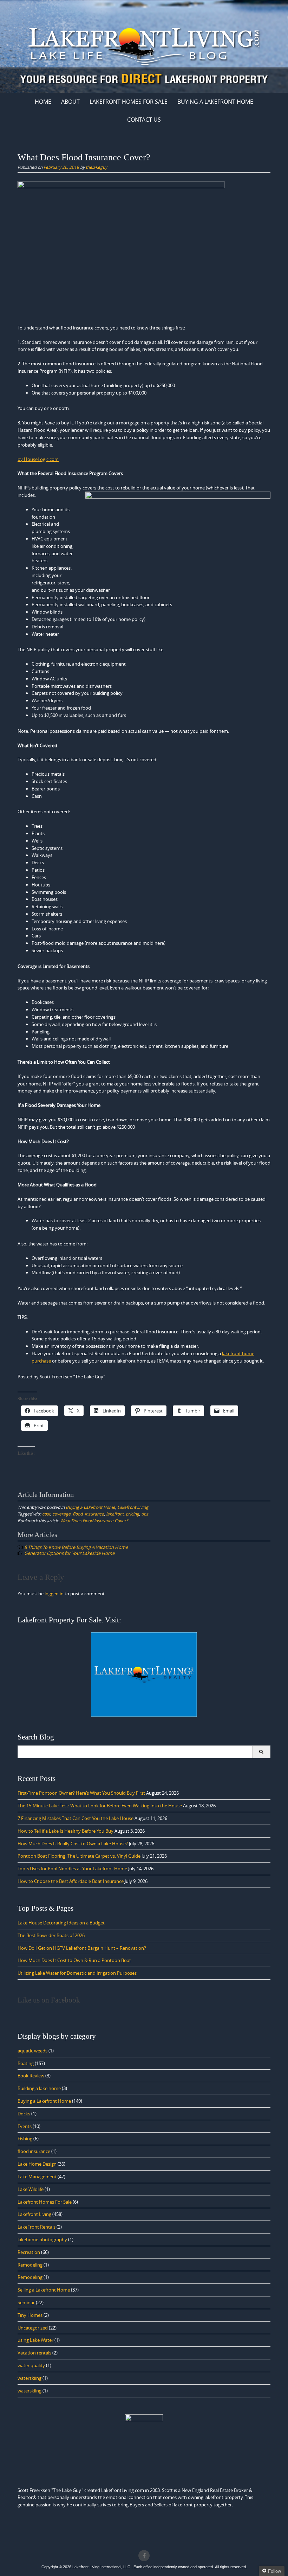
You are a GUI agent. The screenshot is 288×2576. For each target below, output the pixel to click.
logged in (54, 1594)
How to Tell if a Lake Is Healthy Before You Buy (66, 1831)
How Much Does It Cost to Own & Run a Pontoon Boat (74, 1960)
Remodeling (30, 2265)
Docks (24, 2114)
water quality (31, 2365)
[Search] (261, 1752)
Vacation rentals (34, 2353)
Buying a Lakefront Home (90, 1507)
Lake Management (37, 2177)
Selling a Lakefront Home (44, 2290)
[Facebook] (144, 2556)
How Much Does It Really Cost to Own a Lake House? (73, 1844)
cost (46, 1514)
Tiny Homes (30, 2315)
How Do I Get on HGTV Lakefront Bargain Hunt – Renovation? (82, 1948)
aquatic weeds (32, 2051)
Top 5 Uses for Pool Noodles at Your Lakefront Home (72, 1869)
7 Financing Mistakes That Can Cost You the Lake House (76, 1818)
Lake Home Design (37, 2164)
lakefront (115, 1514)
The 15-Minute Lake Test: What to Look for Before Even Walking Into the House (100, 1806)
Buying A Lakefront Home (215, 102)
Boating (26, 2063)
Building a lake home (39, 2088)
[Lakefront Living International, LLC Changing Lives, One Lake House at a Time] (144, 45)
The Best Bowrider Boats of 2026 (51, 1935)
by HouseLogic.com (38, 459)
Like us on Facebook (49, 2000)
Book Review (31, 2076)
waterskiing (30, 2378)
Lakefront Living (133, 1507)
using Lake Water (35, 2340)
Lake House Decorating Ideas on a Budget (61, 1923)
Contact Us (144, 120)
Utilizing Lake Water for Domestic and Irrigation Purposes (77, 1973)
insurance (94, 1514)
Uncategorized (33, 2328)
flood (78, 1514)
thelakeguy (96, 167)
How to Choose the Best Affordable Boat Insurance (71, 1881)
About (70, 102)
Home (43, 102)
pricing (132, 1514)
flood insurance (34, 2151)
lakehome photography (42, 2239)
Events (25, 2126)
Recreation (29, 2252)
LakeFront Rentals (37, 2227)
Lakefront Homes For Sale (129, 102)
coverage (61, 1514)
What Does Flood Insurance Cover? (94, 1520)
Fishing (25, 2139)
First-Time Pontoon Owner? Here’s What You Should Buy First (81, 1793)
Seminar (26, 2302)
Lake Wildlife (31, 2189)
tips (145, 1514)
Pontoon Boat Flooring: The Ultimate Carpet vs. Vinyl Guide (79, 1856)
